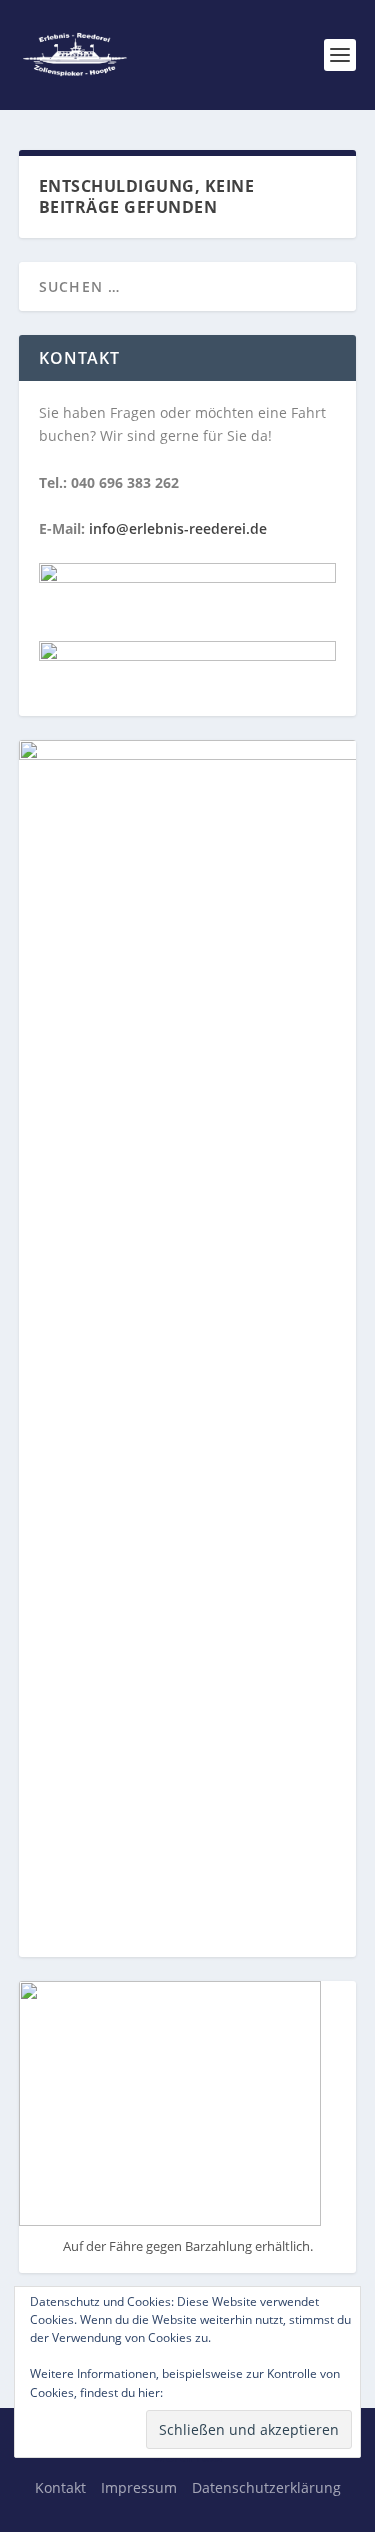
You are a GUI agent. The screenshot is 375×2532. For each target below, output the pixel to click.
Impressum (139, 2487)
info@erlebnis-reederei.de (178, 528)
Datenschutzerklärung (242, 2391)
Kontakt (60, 2487)
